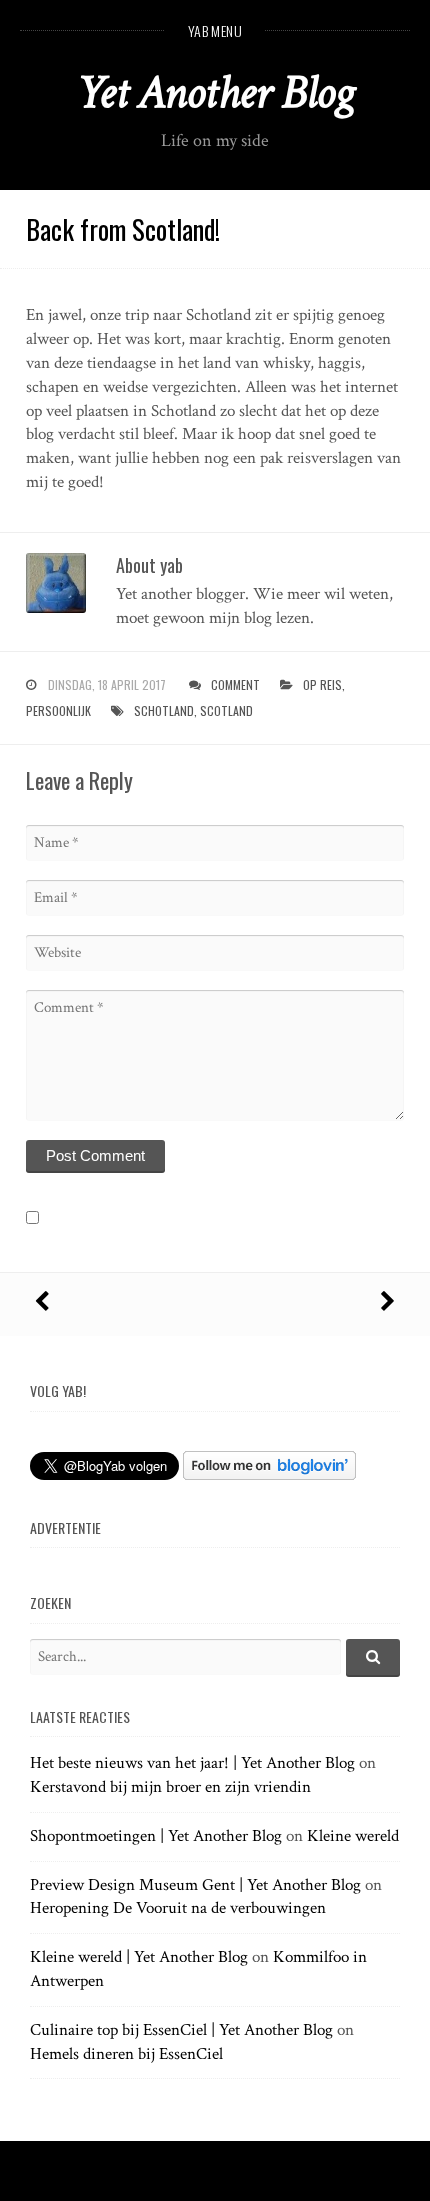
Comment (235, 684)
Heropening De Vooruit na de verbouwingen (178, 1908)
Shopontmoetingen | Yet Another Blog (156, 1836)
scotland (226, 710)
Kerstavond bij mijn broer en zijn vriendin (170, 1787)
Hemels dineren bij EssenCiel (126, 2054)
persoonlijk (58, 710)
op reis (322, 684)
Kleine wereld (353, 1836)
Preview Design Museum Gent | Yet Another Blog (195, 1885)
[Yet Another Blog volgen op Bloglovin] (269, 1475)
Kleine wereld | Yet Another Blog (139, 1957)
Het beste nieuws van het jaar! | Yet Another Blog (192, 1763)
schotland (164, 710)
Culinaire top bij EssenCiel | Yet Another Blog (181, 2030)
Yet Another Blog (215, 92)
